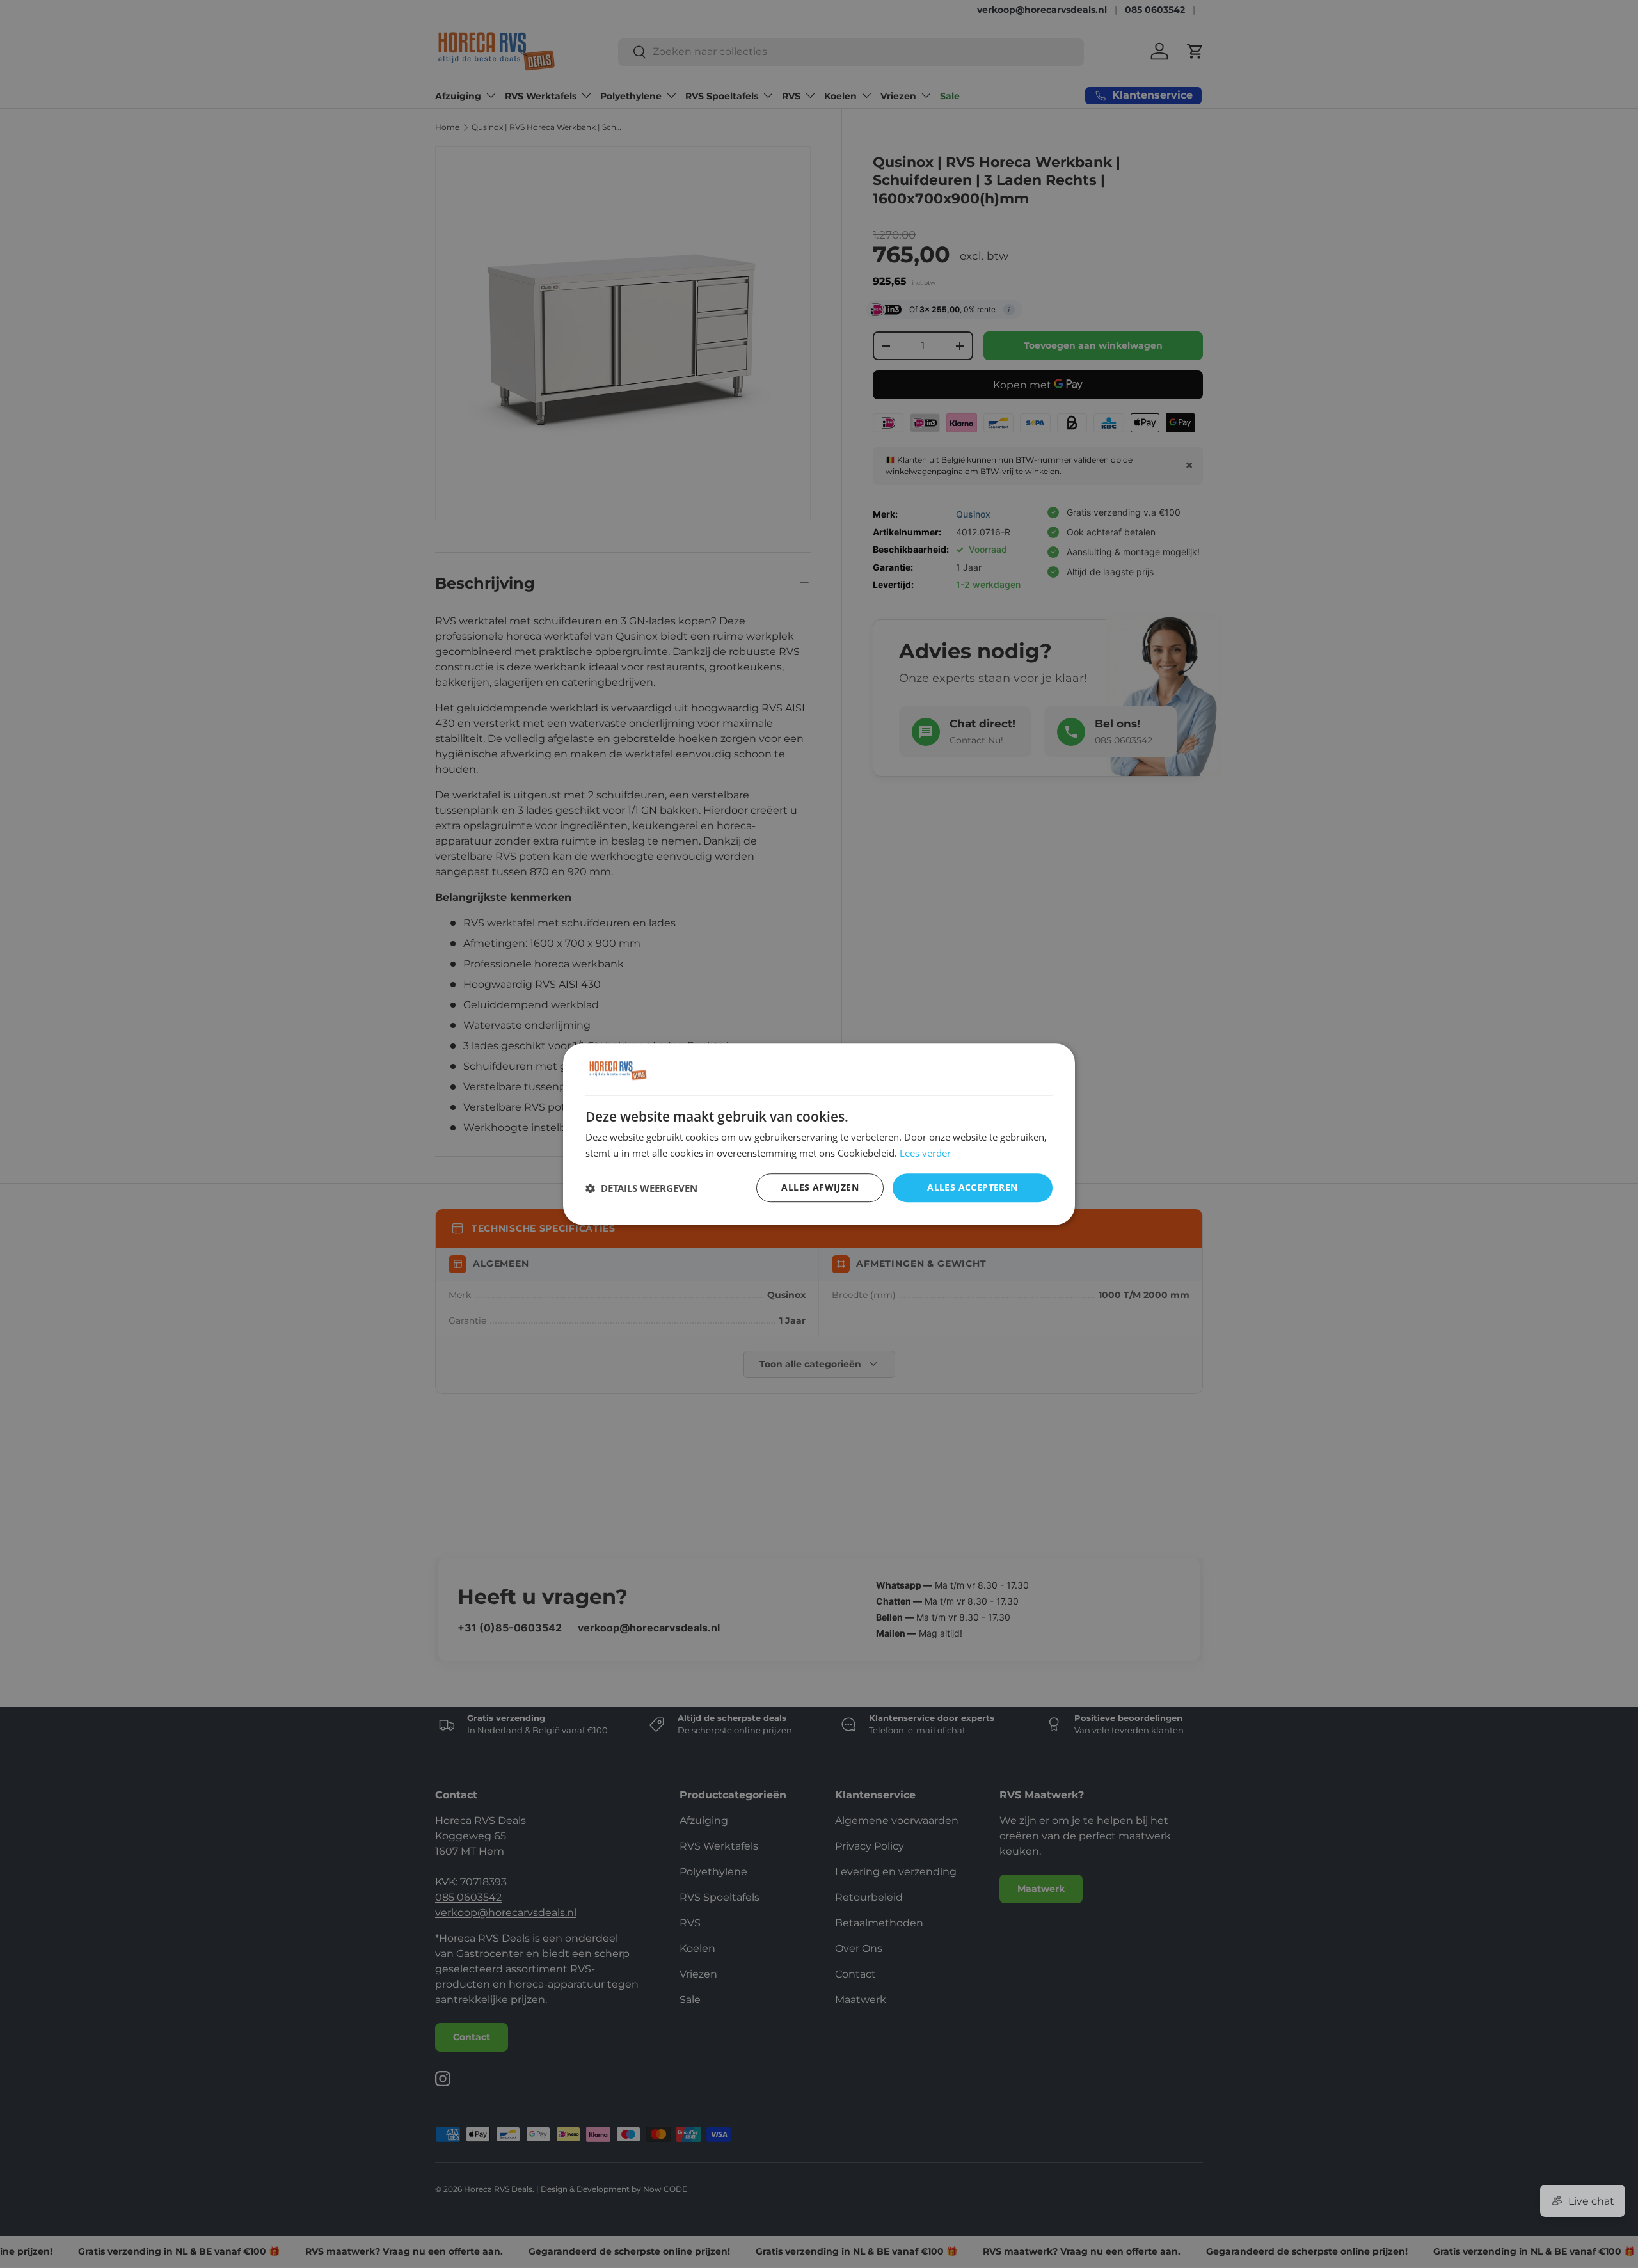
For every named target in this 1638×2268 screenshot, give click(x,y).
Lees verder (925, 1153)
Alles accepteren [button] (972, 1188)
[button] (641, 1188)
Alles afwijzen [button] (820, 1188)
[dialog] (819, 1134)
